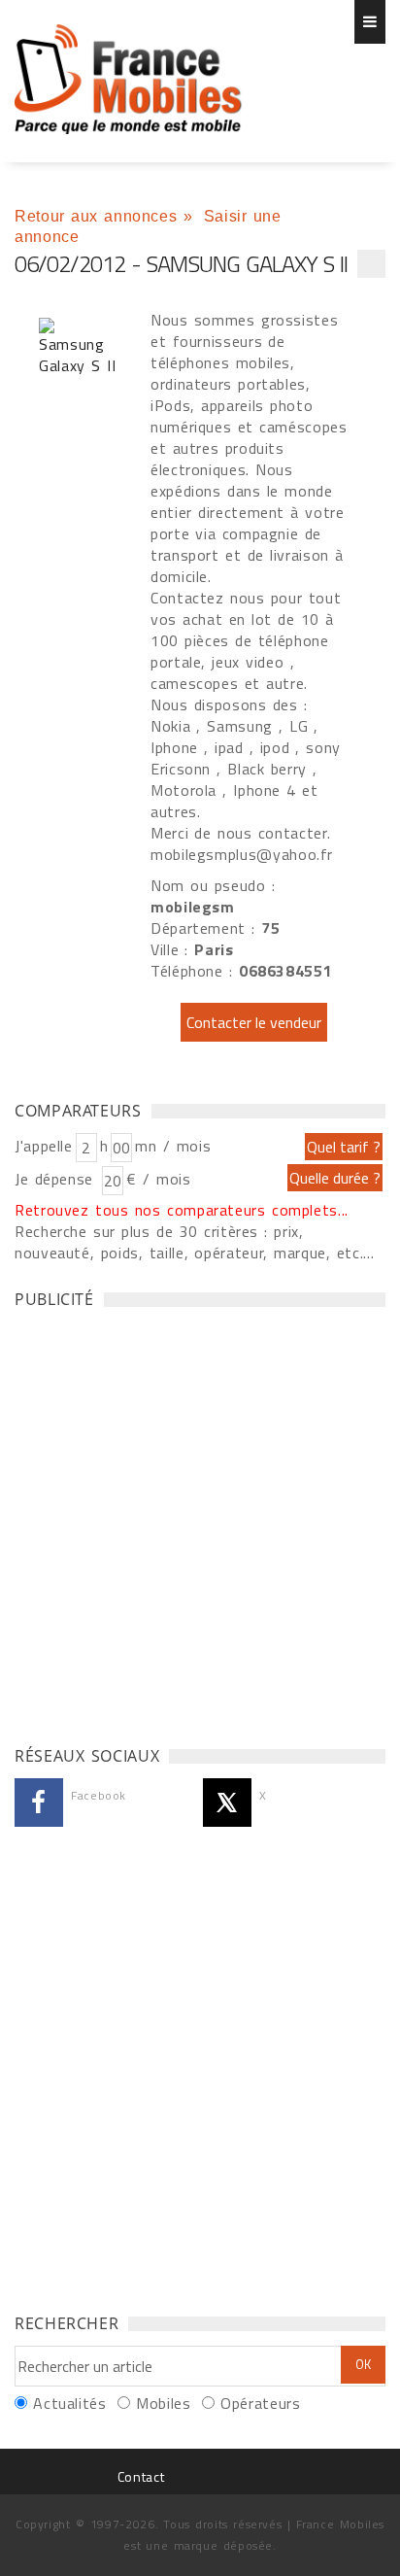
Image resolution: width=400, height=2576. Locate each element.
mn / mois (173, 1146)
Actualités (69, 2403)
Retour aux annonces (96, 216)
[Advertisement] (200, 1522)
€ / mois (158, 1179)
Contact (141, 2476)
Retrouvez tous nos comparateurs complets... (182, 1210)
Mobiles (163, 2403)
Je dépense (57, 1179)
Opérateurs (260, 2403)
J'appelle (44, 1146)
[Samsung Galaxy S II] (78, 347)
